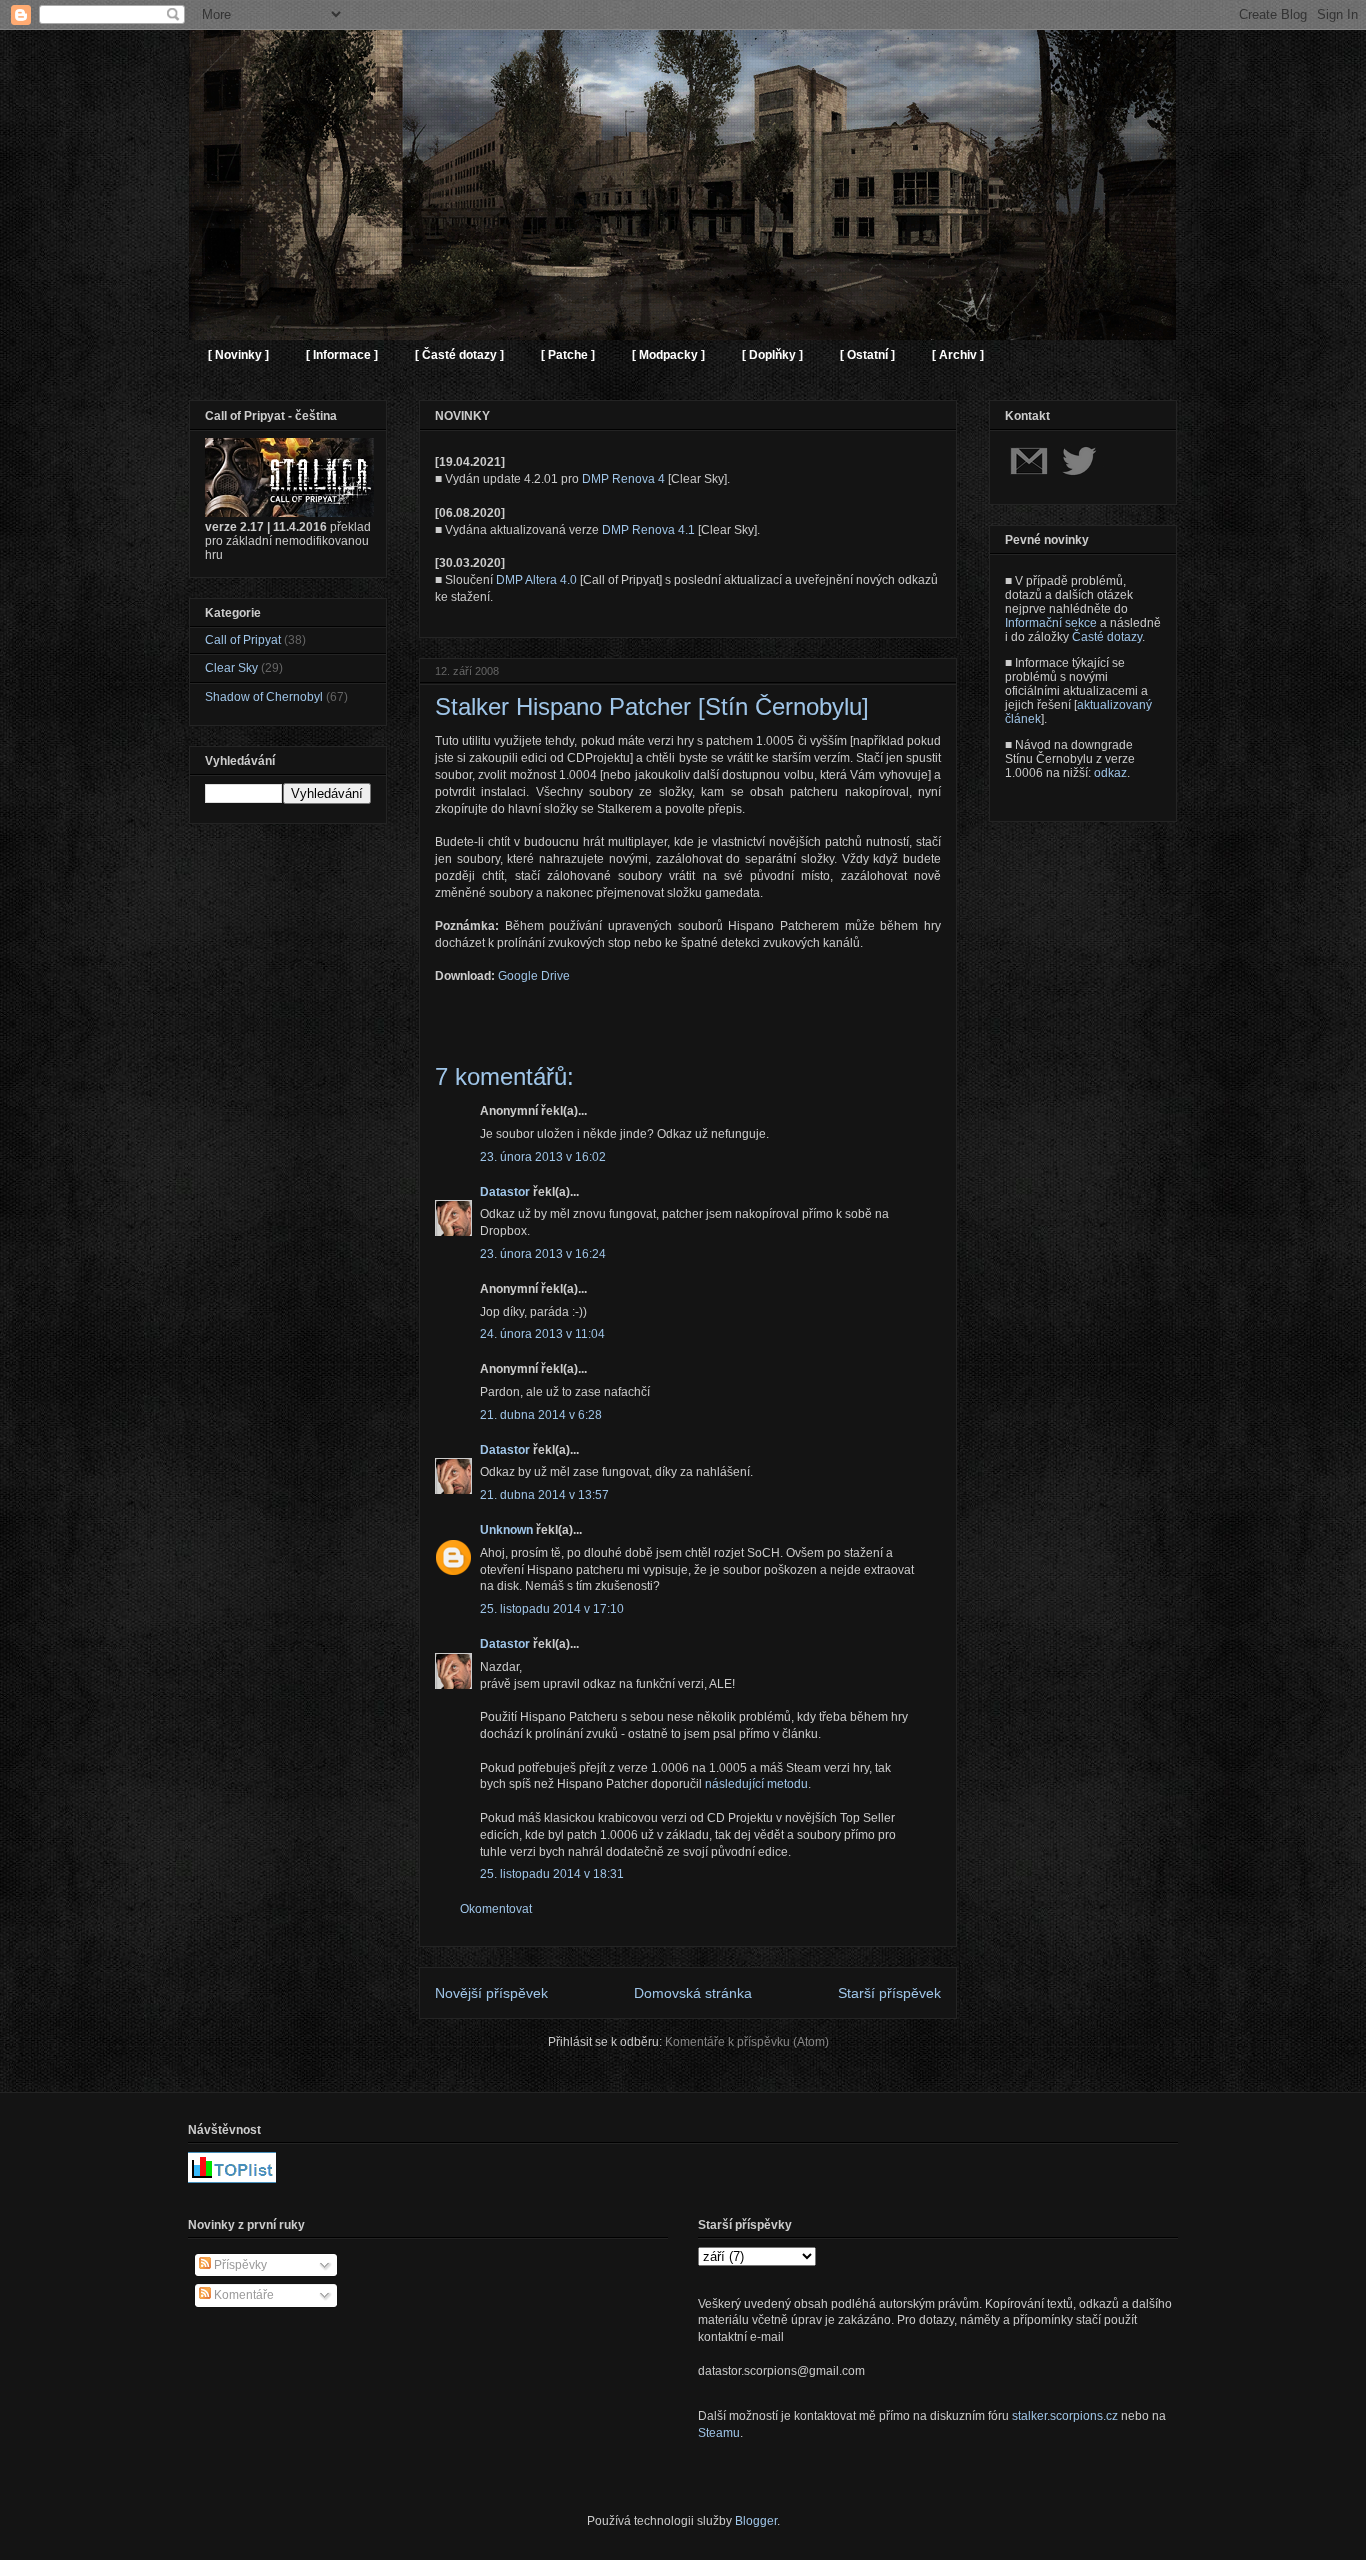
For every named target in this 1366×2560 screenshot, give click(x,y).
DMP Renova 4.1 (648, 530)
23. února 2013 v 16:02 (543, 1157)
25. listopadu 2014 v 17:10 (552, 1609)
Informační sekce (1051, 623)
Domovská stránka (693, 1993)
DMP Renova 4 (623, 479)
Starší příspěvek (889, 1993)
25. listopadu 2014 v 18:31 (552, 1874)
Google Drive (534, 976)
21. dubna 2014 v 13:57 (544, 1495)
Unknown (506, 1530)
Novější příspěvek (491, 1993)
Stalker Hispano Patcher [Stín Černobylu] (652, 706)
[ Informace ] (342, 355)
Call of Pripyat (243, 640)
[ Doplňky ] (772, 355)
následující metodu (756, 1784)
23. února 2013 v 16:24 (543, 1254)
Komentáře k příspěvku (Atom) (747, 2042)
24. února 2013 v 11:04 (542, 1334)
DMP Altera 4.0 (536, 580)
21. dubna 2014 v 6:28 (541, 1415)
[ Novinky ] (238, 355)
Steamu (719, 2433)
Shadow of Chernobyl (264, 697)
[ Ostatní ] (867, 355)
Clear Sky (231, 668)
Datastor (505, 1192)
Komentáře (242, 2295)
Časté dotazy (1107, 637)
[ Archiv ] (958, 355)
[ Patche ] (568, 355)
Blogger (756, 2521)
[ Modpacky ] (668, 355)
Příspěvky (239, 2265)
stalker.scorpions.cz (1065, 2416)
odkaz (1110, 773)
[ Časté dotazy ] (459, 355)
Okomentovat (496, 1909)
